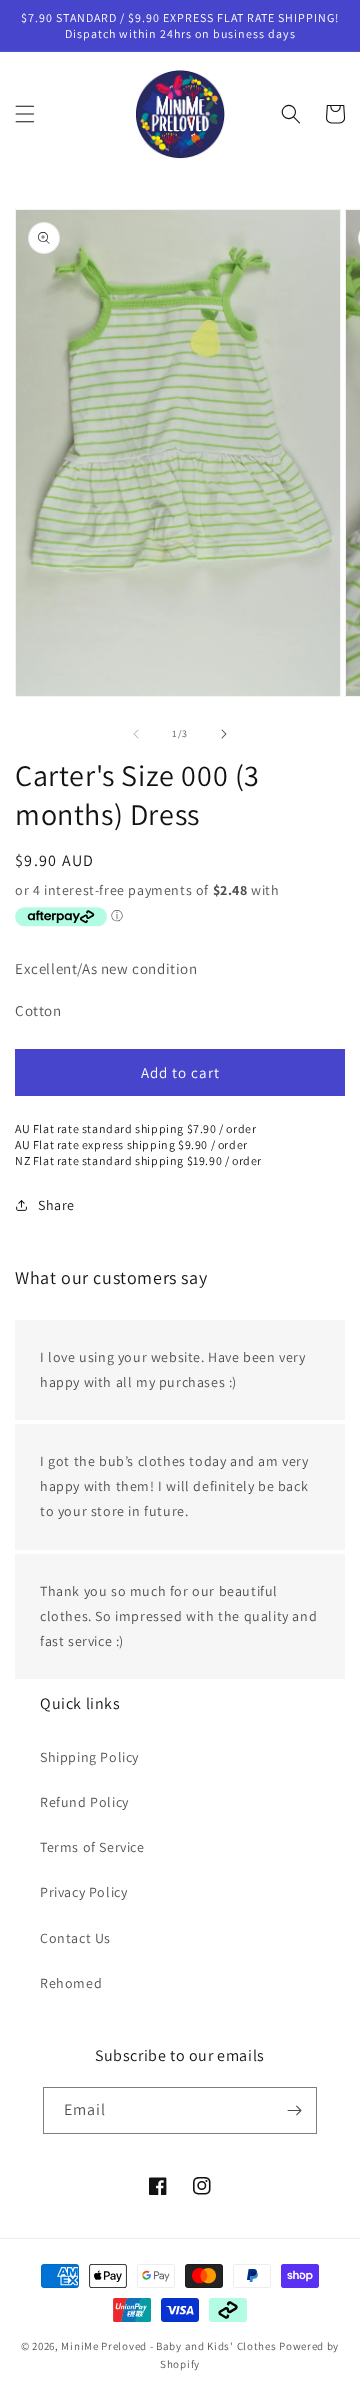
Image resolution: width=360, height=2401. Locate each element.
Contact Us (75, 1938)
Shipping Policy (89, 1757)
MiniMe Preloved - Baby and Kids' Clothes (168, 2346)
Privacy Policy (83, 1892)
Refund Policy (84, 1802)
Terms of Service (92, 1847)
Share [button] (56, 1205)
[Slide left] (136, 734)
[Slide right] (224, 734)
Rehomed (71, 1983)
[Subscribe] (294, 2110)
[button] (25, 114)
